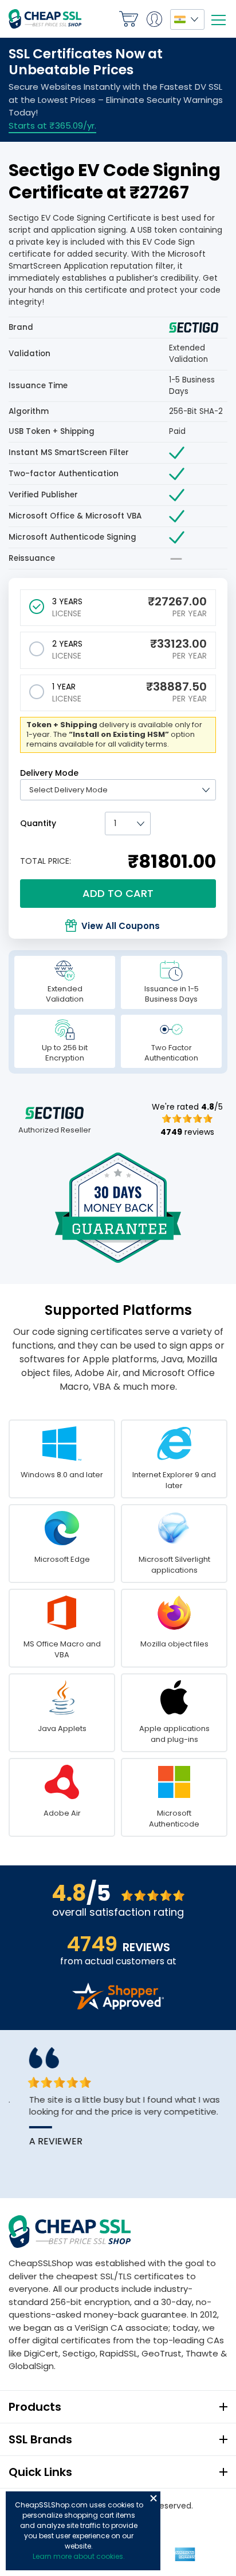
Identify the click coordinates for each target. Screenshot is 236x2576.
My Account (154, 19)
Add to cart (118, 893)
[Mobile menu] (218, 20)
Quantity (38, 823)
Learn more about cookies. (79, 2556)
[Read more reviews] (118, 2006)
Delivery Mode (49, 773)
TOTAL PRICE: (46, 861)
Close (154, 2498)
